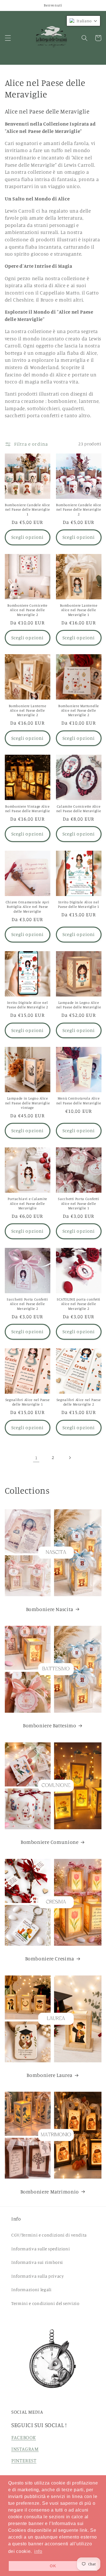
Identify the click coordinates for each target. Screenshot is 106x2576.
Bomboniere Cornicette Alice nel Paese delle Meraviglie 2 (27, 610)
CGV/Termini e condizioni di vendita (49, 2235)
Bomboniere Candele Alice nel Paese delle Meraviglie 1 (27, 510)
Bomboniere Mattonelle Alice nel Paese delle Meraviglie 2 (79, 711)
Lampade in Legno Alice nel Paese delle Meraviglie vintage (27, 1103)
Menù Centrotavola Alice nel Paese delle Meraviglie (79, 1101)
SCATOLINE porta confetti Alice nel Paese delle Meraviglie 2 (79, 1304)
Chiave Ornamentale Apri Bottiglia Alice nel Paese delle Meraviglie (28, 907)
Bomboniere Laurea (49, 2075)
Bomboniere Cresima (50, 1959)
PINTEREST (24, 2460)
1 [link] (36, 1458)
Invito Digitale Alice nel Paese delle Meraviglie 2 (27, 1005)
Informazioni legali (32, 2290)
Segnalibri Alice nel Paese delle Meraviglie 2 (79, 1402)
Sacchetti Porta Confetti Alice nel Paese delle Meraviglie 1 (78, 1203)
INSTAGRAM (25, 2449)
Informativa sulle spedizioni (41, 2249)
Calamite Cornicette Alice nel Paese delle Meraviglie (79, 809)
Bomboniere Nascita (50, 1609)
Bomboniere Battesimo (50, 1725)
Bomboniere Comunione (50, 1842)
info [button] (38, 2551)
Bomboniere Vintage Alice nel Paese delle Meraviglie (27, 809)
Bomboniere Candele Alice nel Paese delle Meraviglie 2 (79, 510)
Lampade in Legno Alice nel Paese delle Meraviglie (79, 1005)
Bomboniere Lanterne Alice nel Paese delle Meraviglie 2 (28, 711)
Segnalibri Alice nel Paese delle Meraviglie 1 (27, 1402)
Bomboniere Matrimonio (50, 2192)
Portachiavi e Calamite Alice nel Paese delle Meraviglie (27, 1203)
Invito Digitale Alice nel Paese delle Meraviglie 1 (78, 904)
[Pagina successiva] (70, 1458)
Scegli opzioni (27, 537)
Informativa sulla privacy (38, 2276)
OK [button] (53, 2566)
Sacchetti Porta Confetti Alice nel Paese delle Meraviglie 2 (27, 1304)
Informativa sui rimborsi (37, 2262)
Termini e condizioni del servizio (45, 2303)
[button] (8, 38)
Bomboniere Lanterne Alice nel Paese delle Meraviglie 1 (79, 610)
